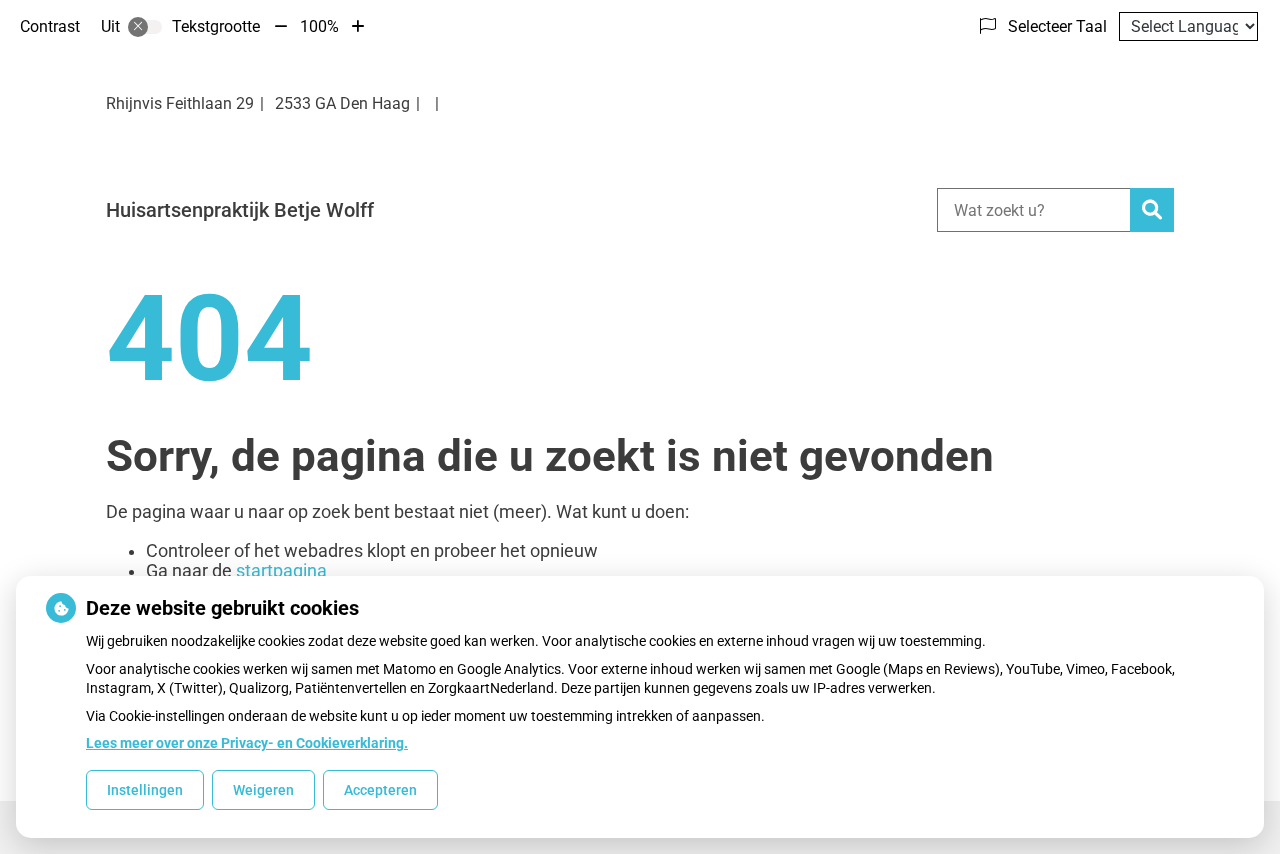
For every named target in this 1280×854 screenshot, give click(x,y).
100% (319, 26)
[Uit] (145, 27)
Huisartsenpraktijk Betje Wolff (240, 210)
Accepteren (380, 790)
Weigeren (263, 790)
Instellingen (145, 790)
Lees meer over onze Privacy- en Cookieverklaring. (247, 743)
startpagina (281, 571)
